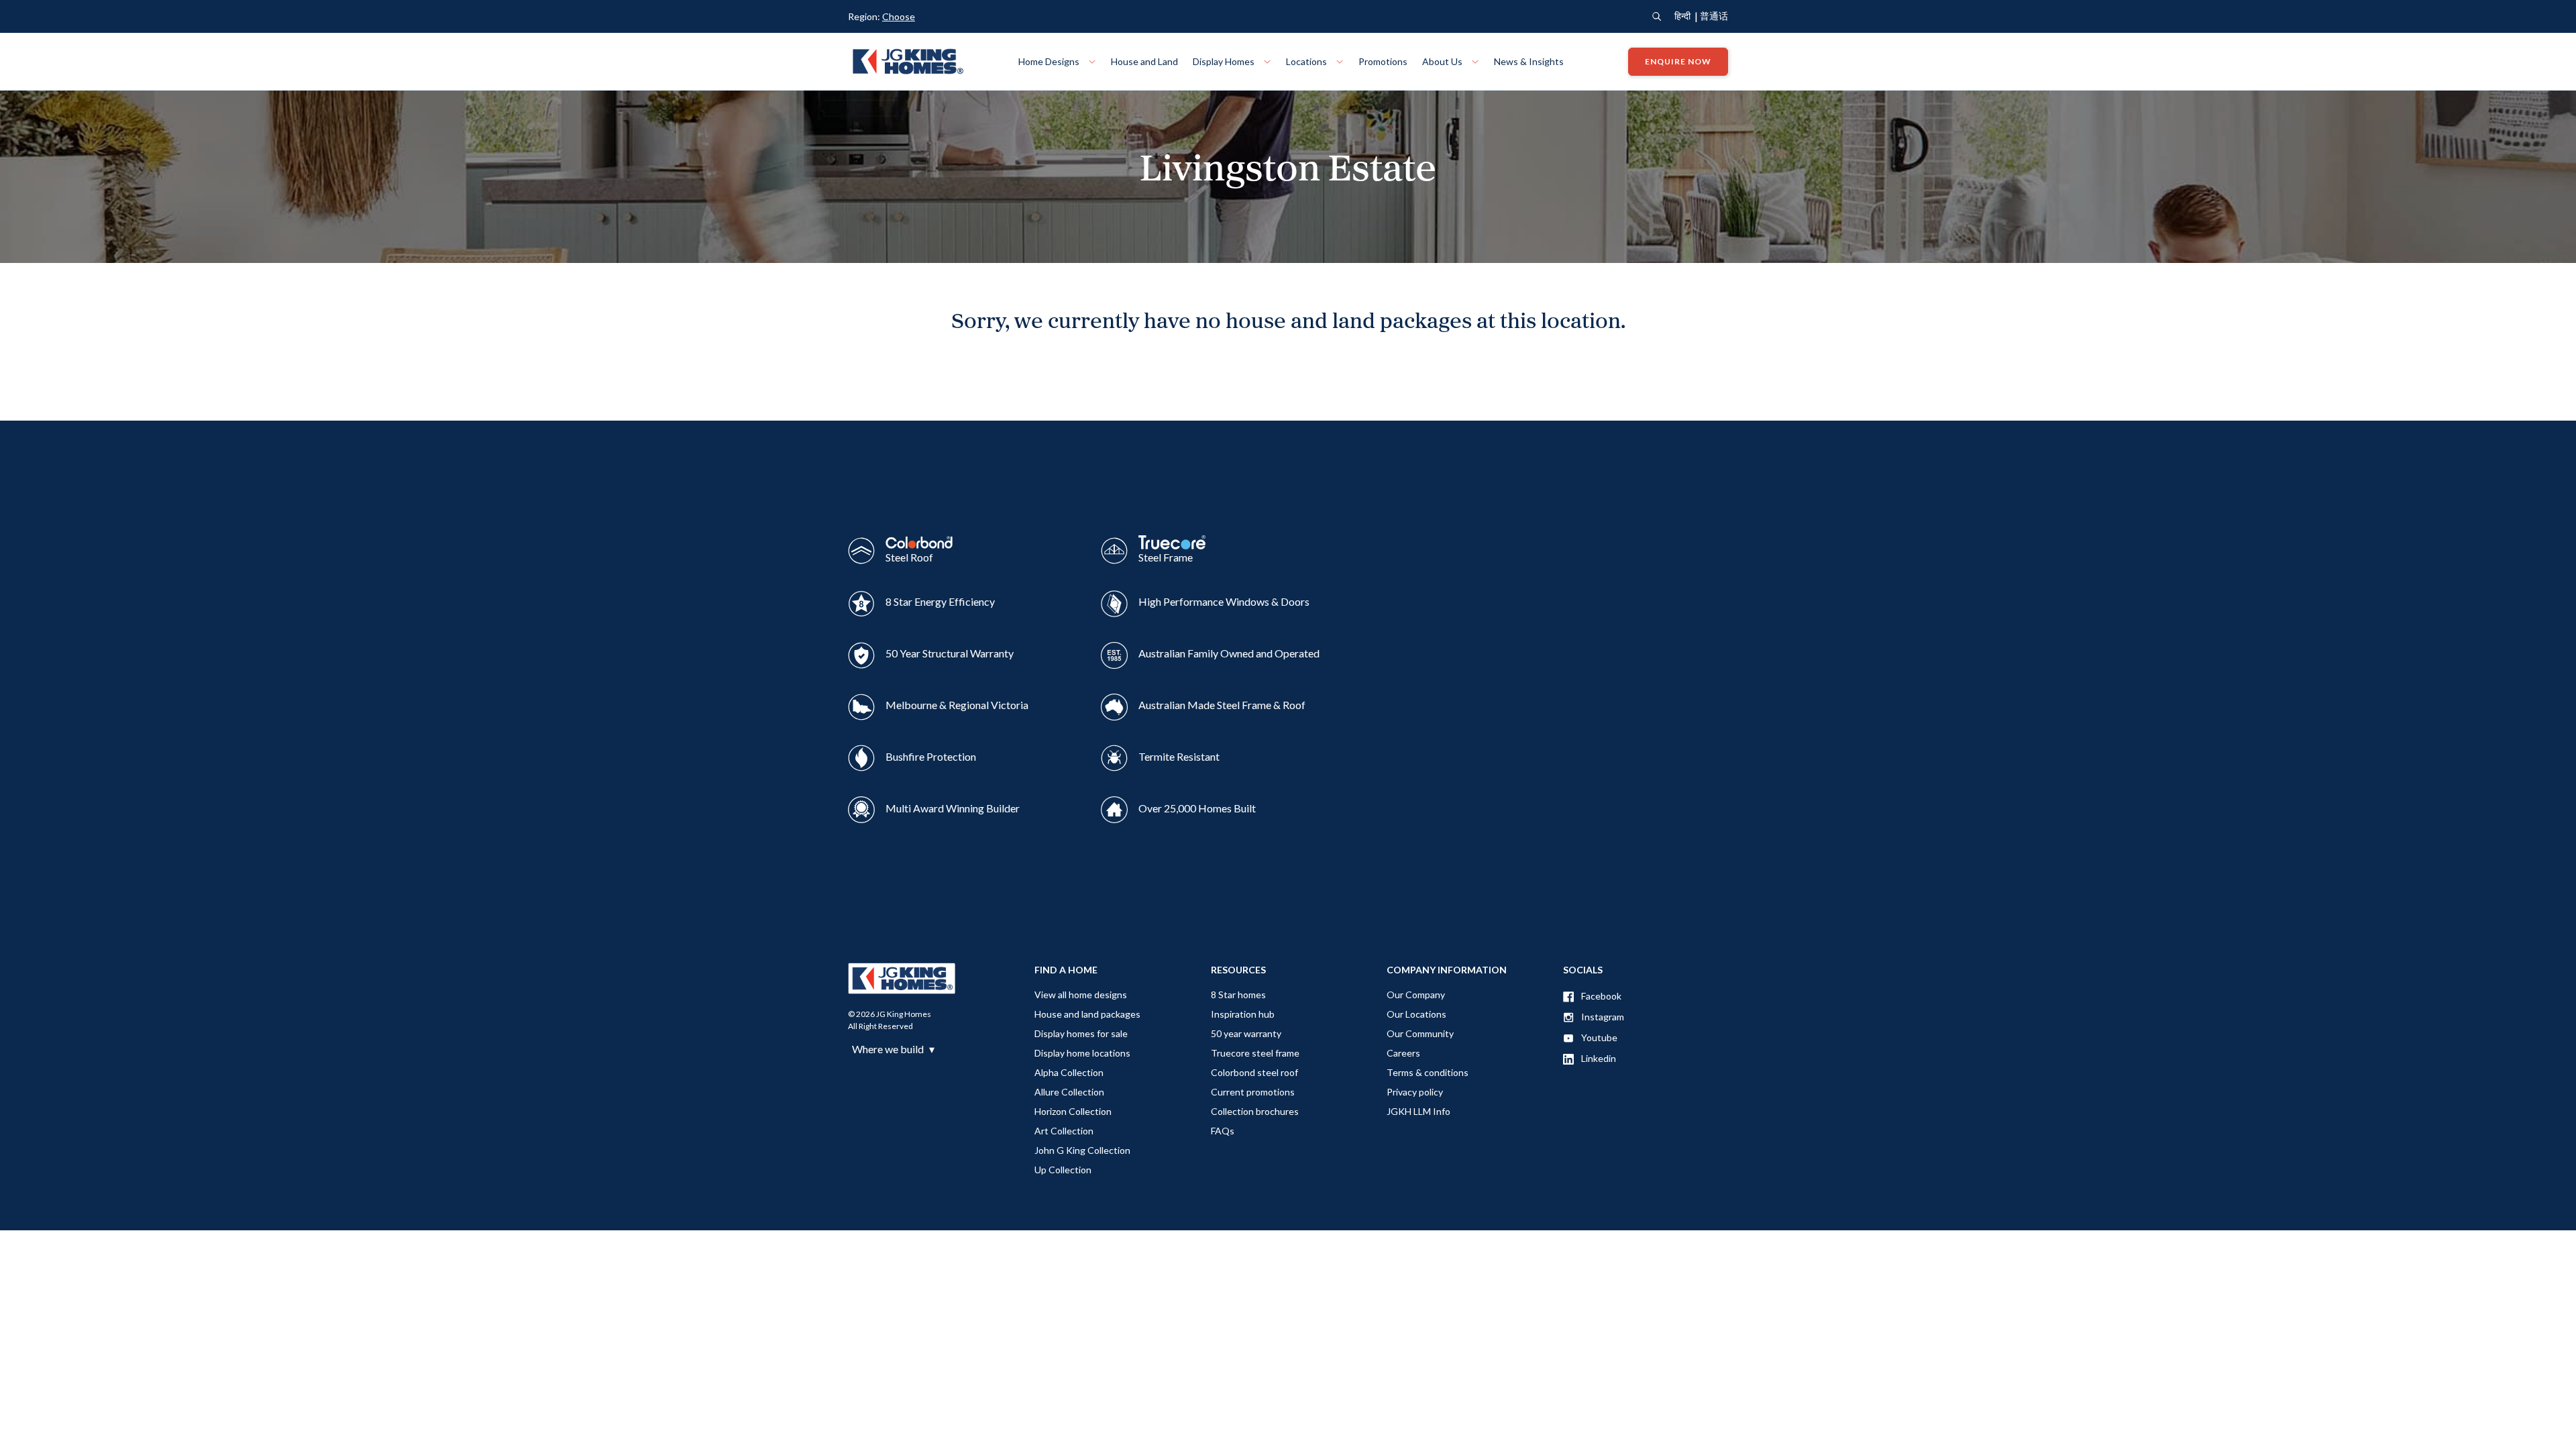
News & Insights (1529, 61)
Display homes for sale (1081, 1033)
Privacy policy (1415, 1092)
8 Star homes (1238, 995)
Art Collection (1064, 1131)
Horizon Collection (1073, 1111)
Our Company (1416, 995)
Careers (1403, 1053)
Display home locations (1082, 1053)
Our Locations (1416, 1014)
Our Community (1420, 1033)
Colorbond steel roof (1254, 1072)
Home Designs (1050, 61)
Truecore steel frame (1255, 1053)
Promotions (1383, 61)
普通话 (1714, 16)
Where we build (893, 1049)
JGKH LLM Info (1418, 1111)
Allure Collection (1069, 1092)
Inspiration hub (1243, 1014)
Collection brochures (1255, 1111)
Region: (881, 16)
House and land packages (1087, 1014)
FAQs (1223, 1131)
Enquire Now (1678, 61)
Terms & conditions (1428, 1072)
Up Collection (1063, 1170)
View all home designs (1081, 995)
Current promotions (1253, 1092)
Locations (1307, 61)
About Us (1443, 61)
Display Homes (1225, 61)
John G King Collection (1082, 1150)
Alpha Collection (1069, 1072)
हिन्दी (1682, 16)
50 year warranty (1246, 1033)
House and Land (1144, 61)
